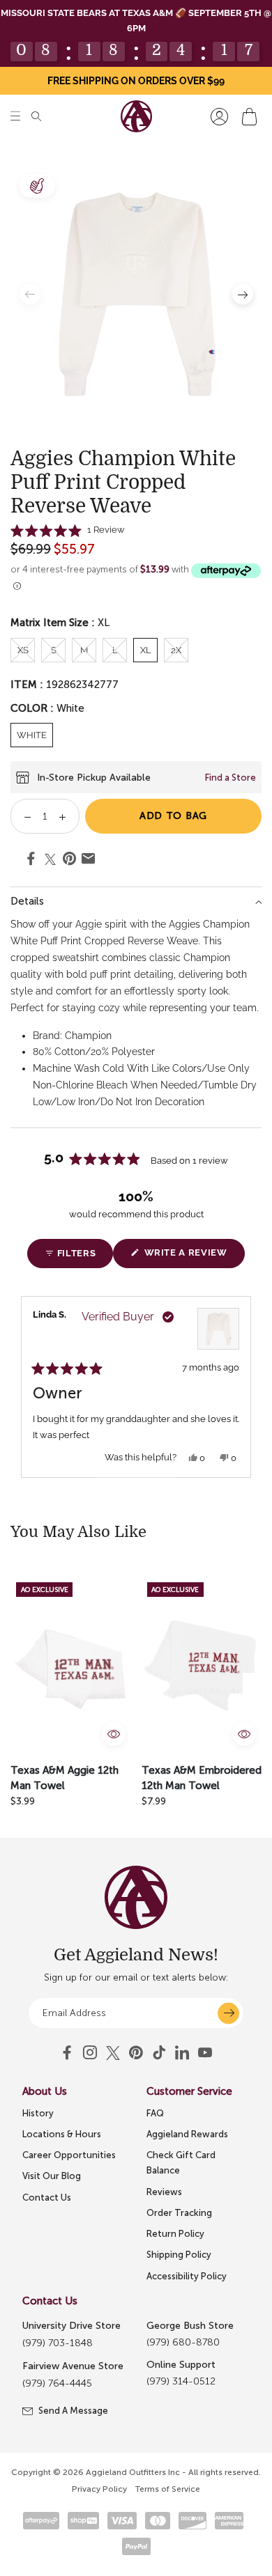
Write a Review (193, 1257)
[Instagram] (90, 2053)
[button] (15, 117)
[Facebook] (67, 2053)
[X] (113, 2053)
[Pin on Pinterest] (69, 861)
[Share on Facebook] (31, 861)
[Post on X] (50, 859)
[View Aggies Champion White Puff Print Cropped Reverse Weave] (218, 1329)
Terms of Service (168, 2489)
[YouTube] (136, 2053)
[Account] (219, 117)
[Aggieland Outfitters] (136, 116)
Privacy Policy (99, 2489)
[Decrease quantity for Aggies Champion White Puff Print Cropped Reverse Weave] (23, 816)
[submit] (228, 2013)
